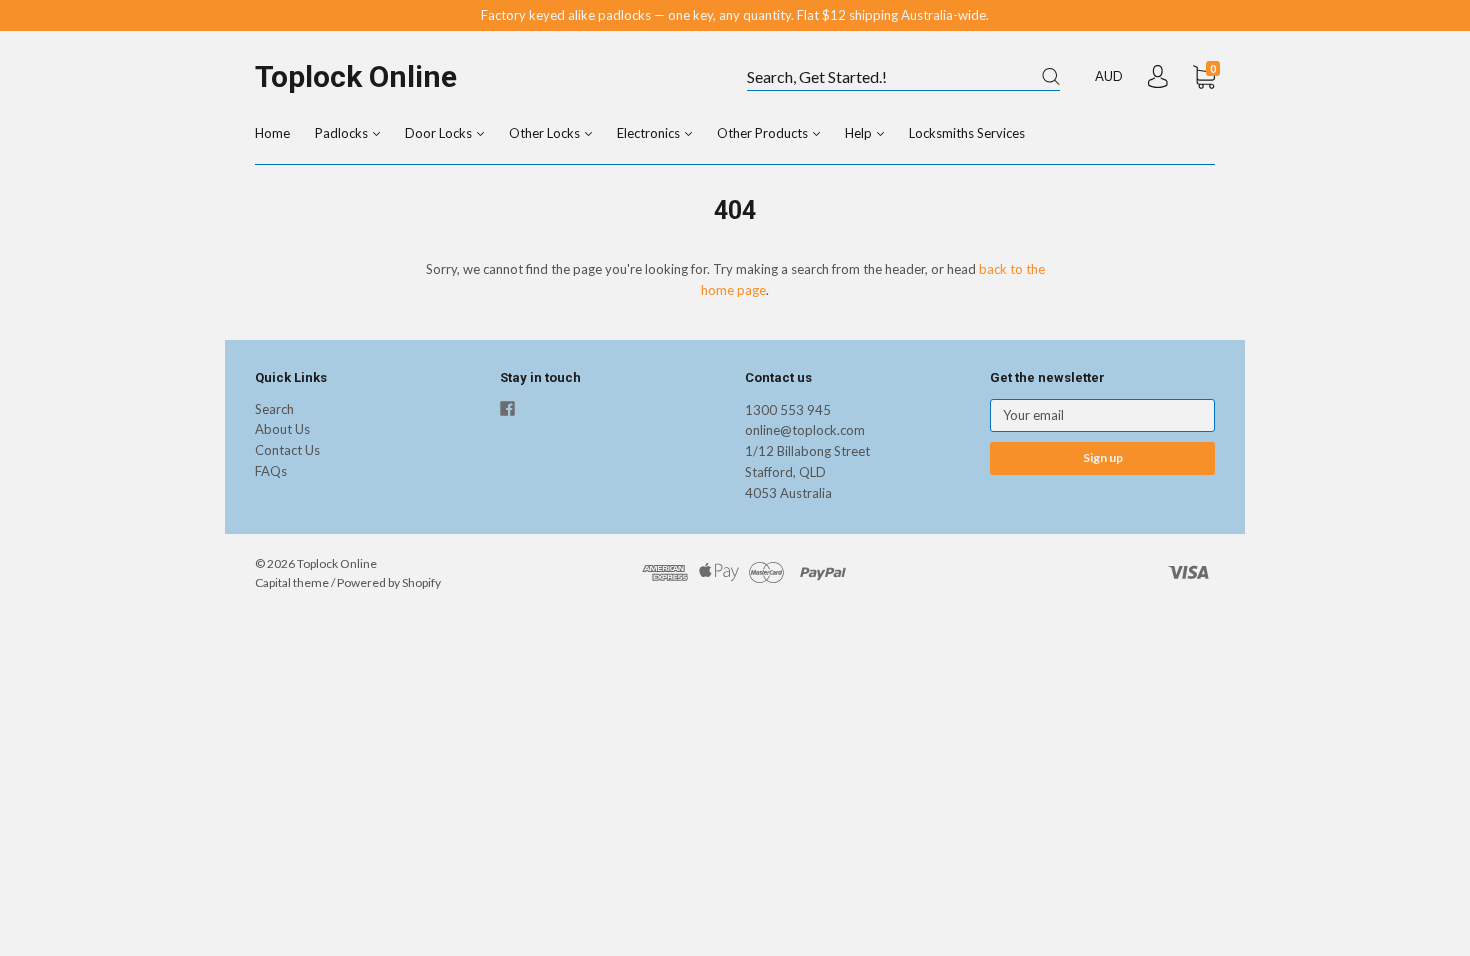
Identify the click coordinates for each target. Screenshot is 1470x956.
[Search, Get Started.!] (903, 78)
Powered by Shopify (389, 582)
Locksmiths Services (967, 133)
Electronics (650, 133)
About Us (282, 429)
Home (272, 133)
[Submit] (1051, 76)
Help (860, 133)
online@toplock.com (805, 430)
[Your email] (1102, 415)
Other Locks (546, 133)
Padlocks (343, 133)
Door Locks (440, 133)
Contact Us (287, 450)
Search (274, 409)
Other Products (764, 133)
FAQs (271, 471)
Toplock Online (356, 76)
